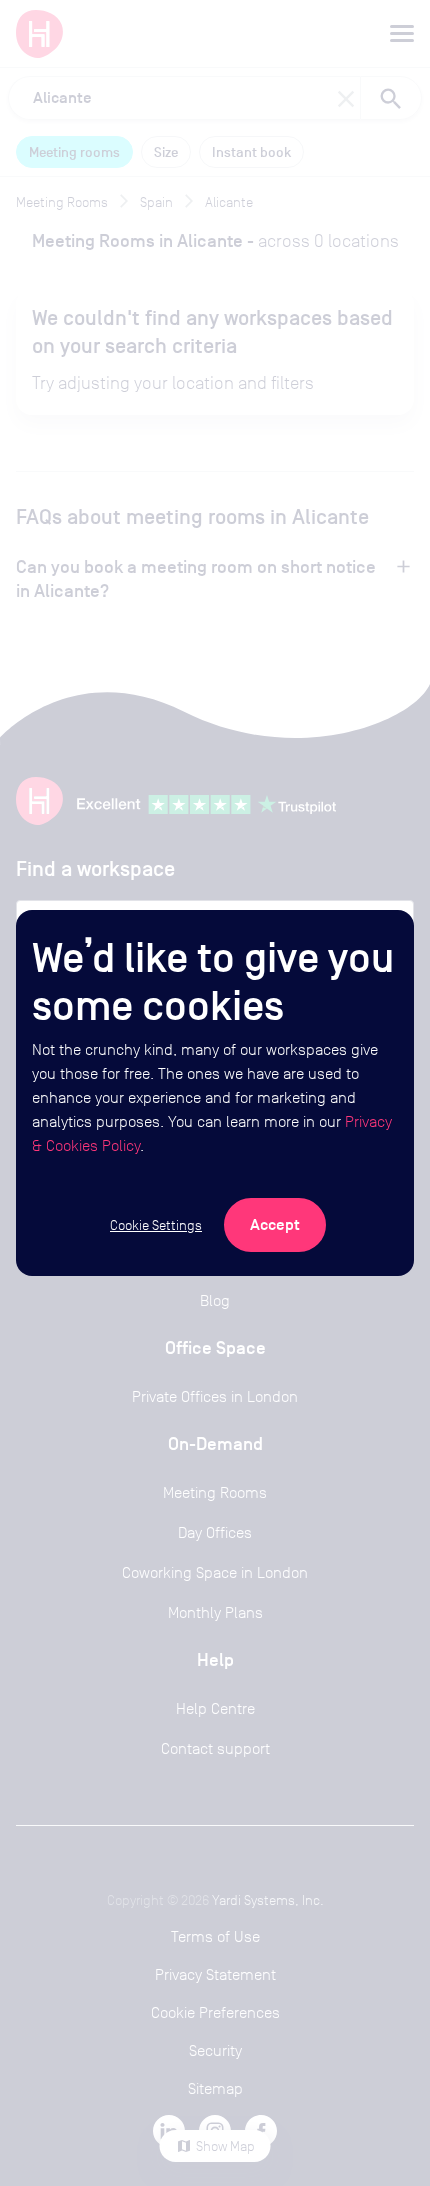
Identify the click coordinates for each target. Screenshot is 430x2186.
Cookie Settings (156, 1225)
